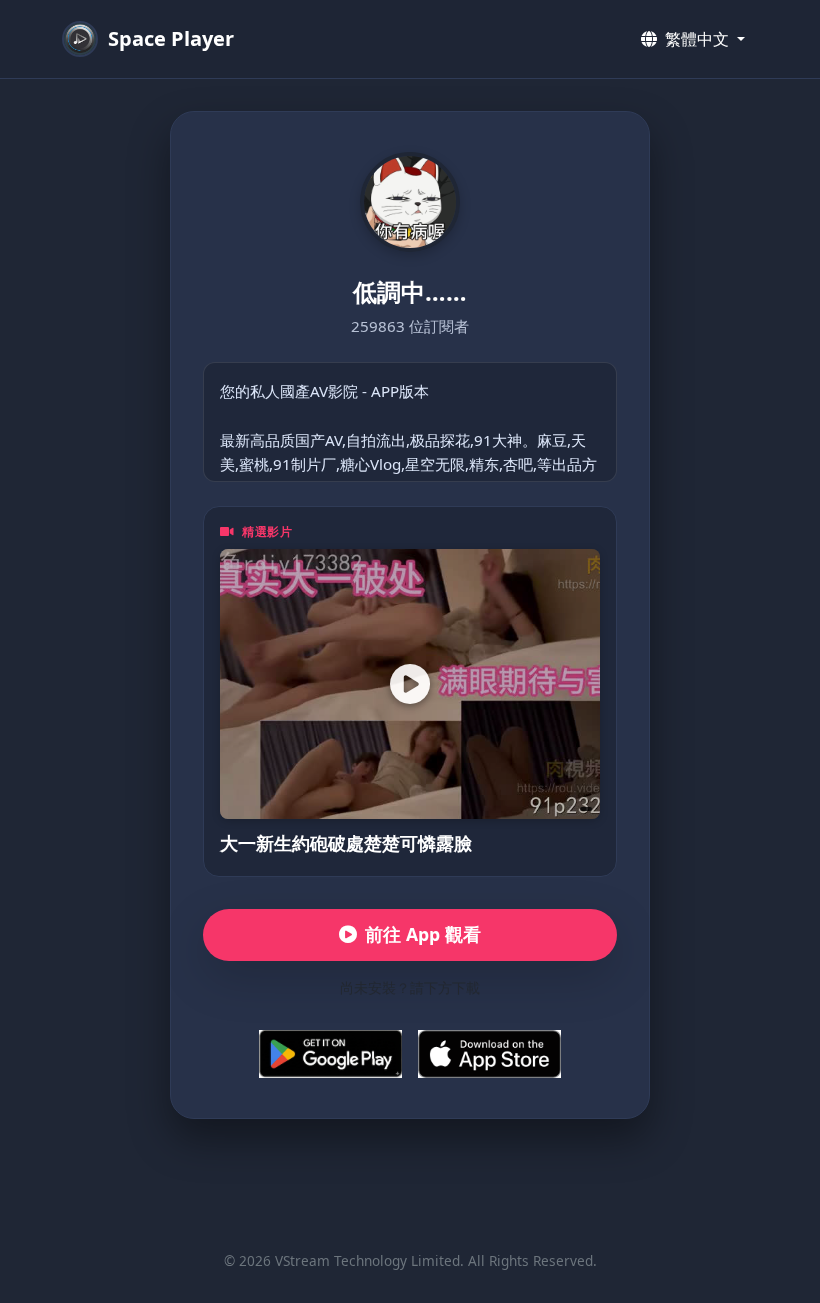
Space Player (171, 38)
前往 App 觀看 (423, 934)
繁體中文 (697, 39)
